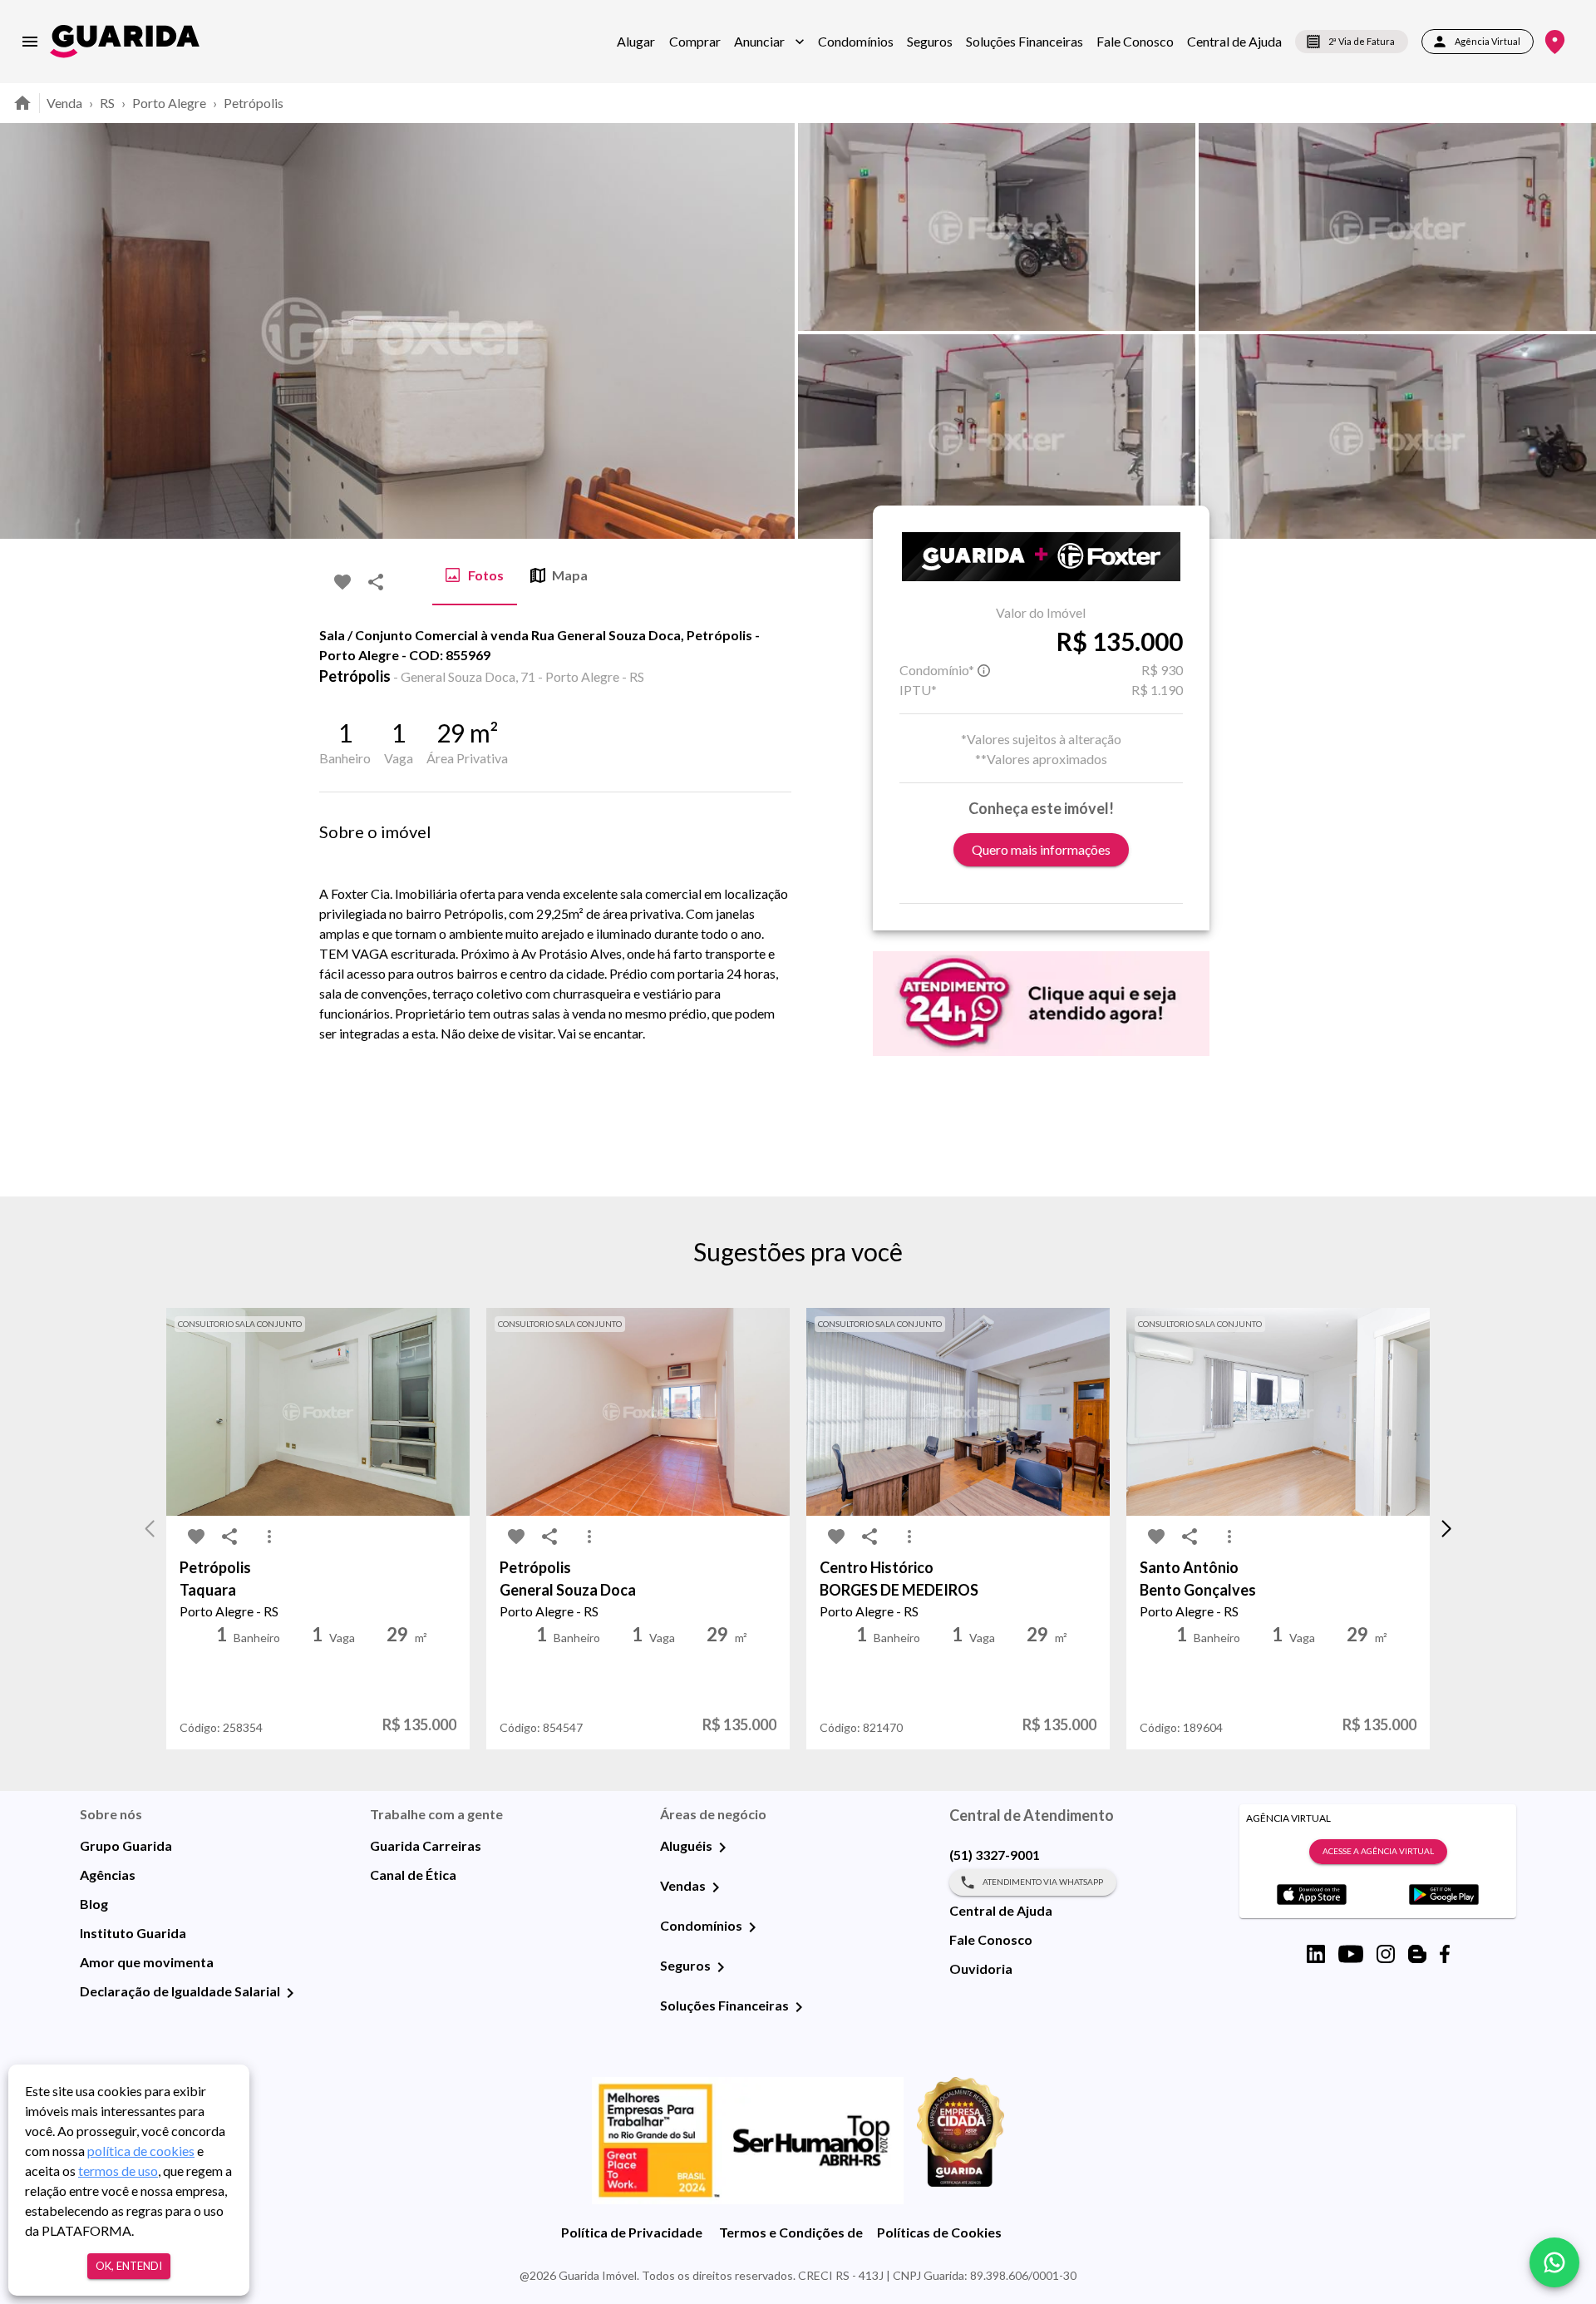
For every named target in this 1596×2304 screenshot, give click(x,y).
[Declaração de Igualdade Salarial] (290, 1993)
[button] (769, 42)
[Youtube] (1351, 1954)
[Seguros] (721, 1967)
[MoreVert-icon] (269, 1537)
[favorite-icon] (342, 582)
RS (107, 103)
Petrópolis (254, 103)
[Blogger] (1417, 1954)
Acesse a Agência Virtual (1378, 1851)
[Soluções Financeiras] (799, 2007)
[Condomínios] (752, 1927)
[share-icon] (376, 582)
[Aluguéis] (722, 1848)
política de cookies (141, 2151)
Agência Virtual (1488, 41)
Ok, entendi (129, 2266)
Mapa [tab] (570, 575)
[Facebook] (1445, 1954)
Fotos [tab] (486, 575)
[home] (125, 41)
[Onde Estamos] (1555, 42)
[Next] (1571, 331)
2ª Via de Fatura (1362, 41)
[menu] (30, 42)
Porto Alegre (169, 103)
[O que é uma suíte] (984, 670)
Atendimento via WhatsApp (1043, 1882)
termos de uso (118, 2171)
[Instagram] (1386, 1954)
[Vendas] (716, 1887)
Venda (64, 103)
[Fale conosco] (1554, 2262)
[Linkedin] (1316, 1954)
